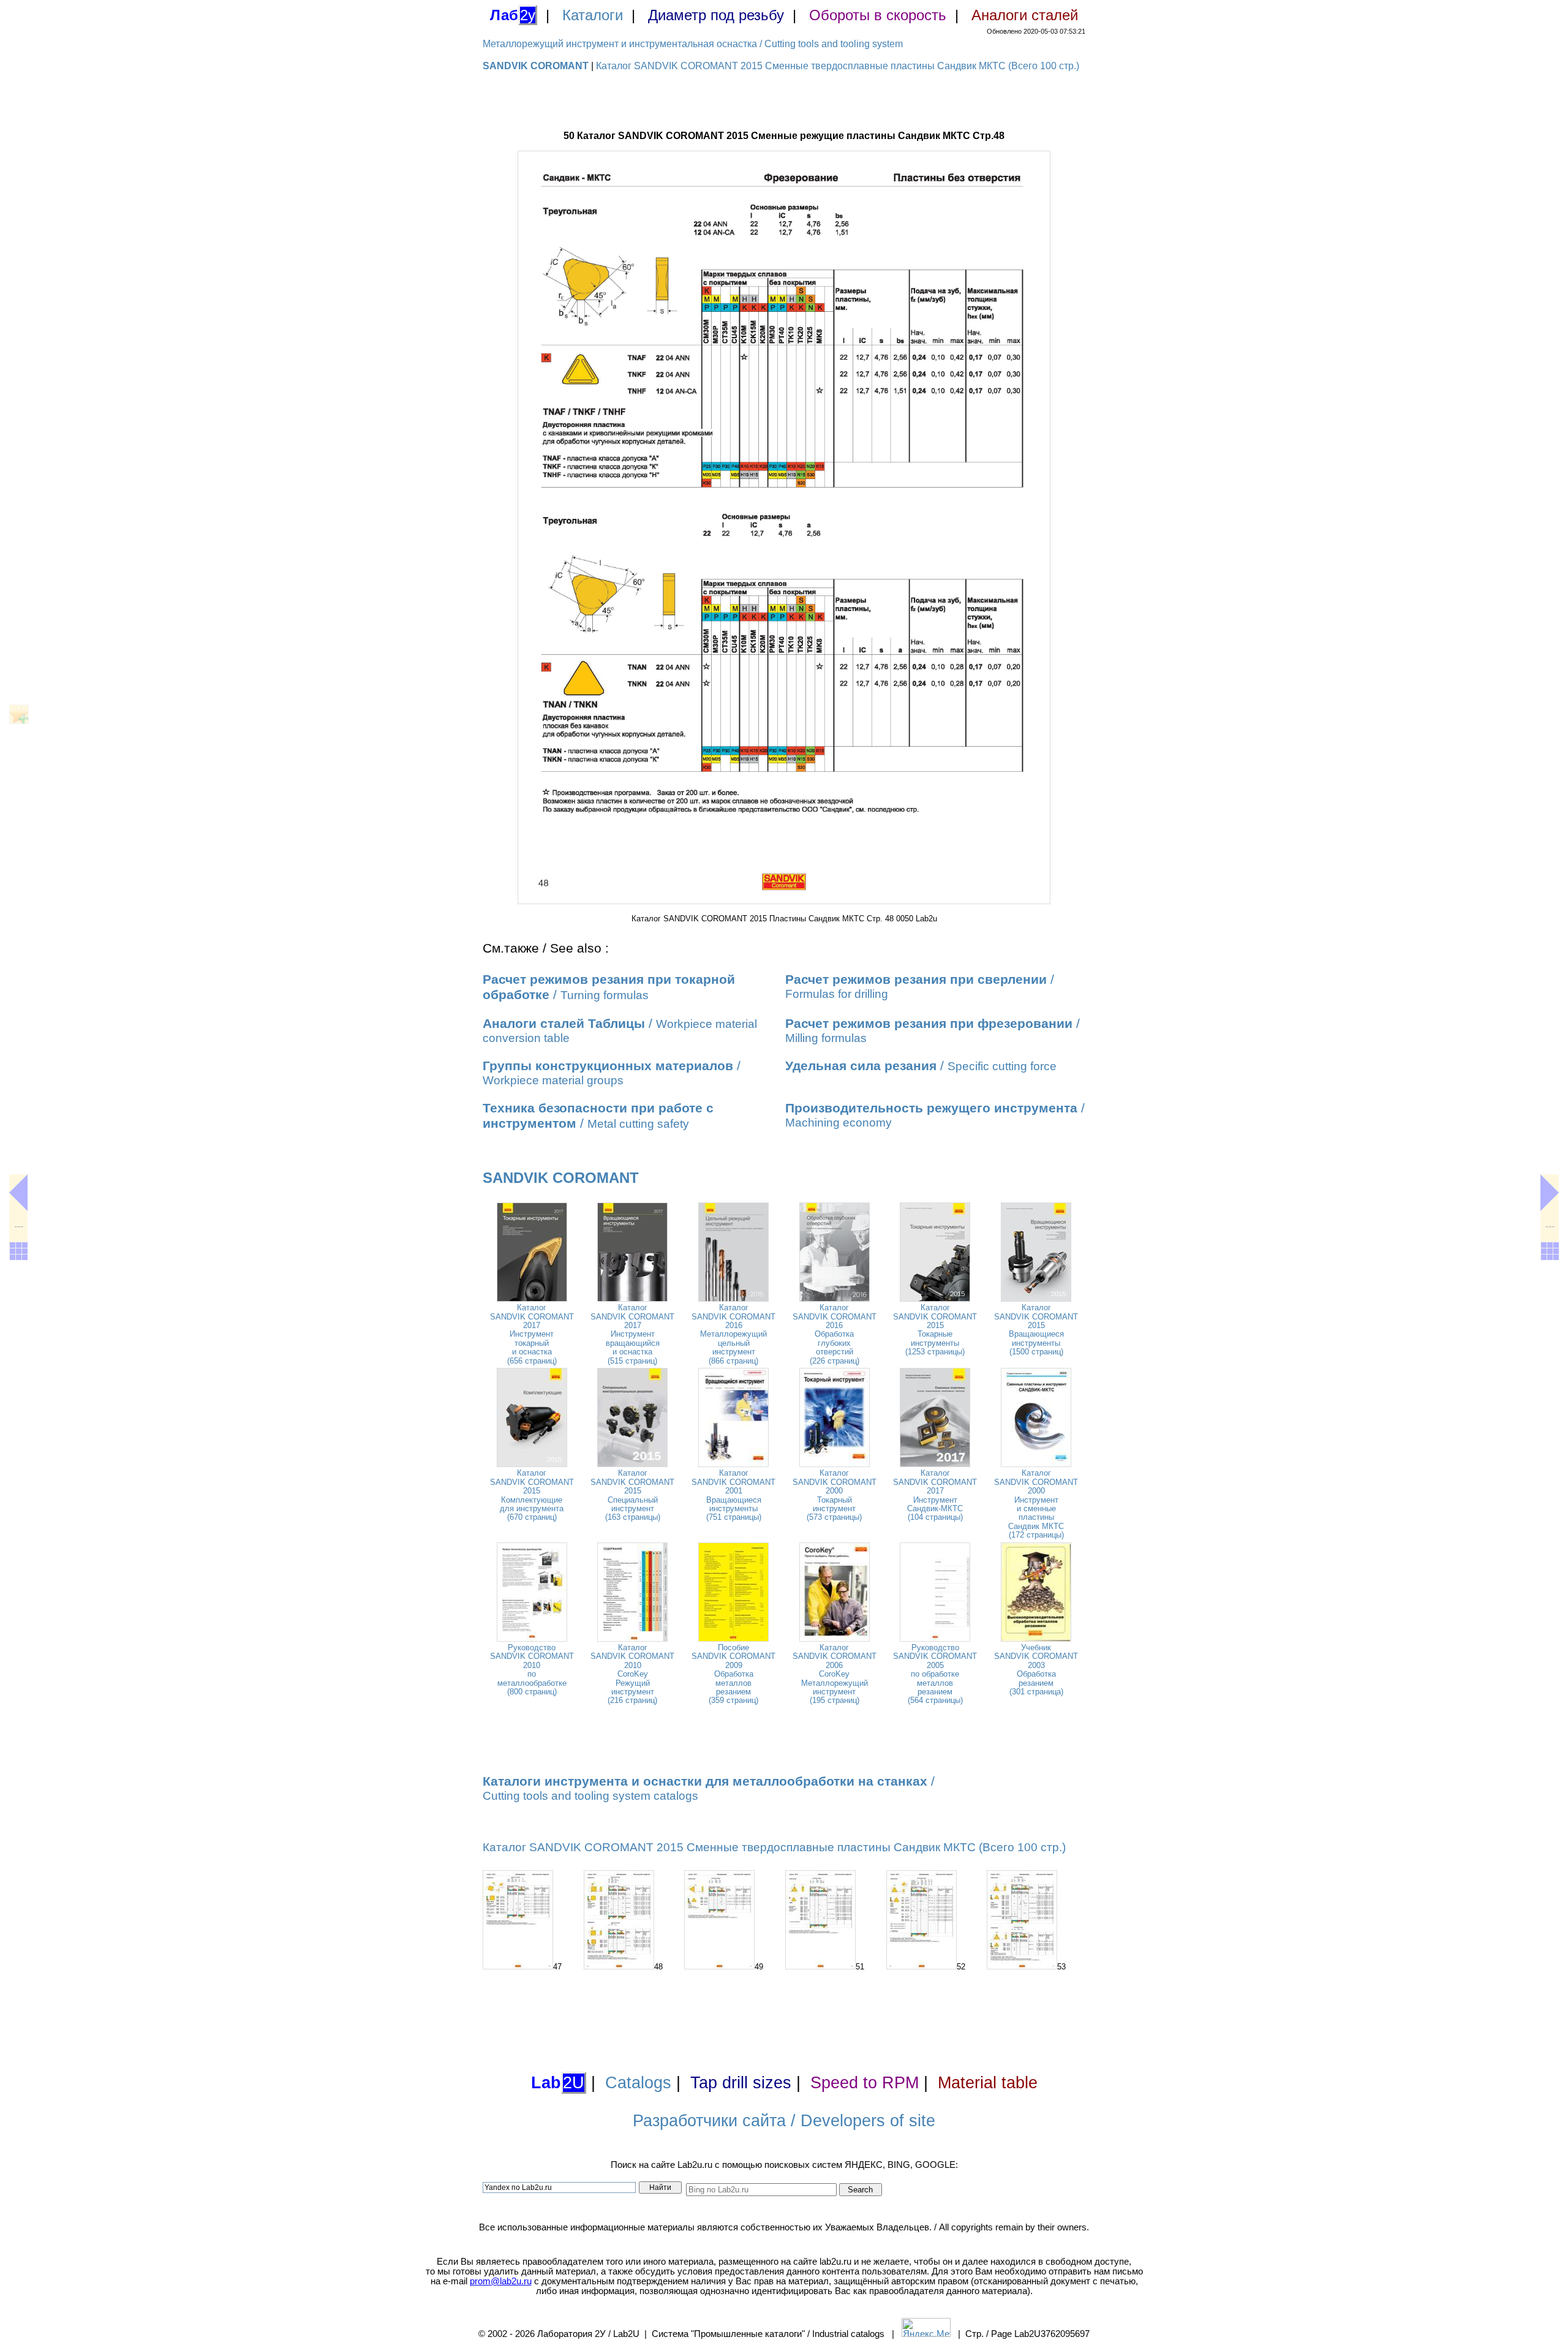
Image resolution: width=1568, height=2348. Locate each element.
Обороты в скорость (878, 15)
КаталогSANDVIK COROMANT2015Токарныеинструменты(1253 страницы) (935, 1330)
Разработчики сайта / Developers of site (784, 2121)
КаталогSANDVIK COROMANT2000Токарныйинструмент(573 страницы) (835, 1495)
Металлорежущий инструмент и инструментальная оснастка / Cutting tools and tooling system (693, 44)
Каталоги (593, 15)
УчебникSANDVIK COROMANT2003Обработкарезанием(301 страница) (1036, 1670)
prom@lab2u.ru (501, 2281)
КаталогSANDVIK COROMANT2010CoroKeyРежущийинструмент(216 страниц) (632, 1674)
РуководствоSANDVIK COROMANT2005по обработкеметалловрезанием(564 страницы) (935, 1674)
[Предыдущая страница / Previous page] (18, 1193)
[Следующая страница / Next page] (1550, 1193)
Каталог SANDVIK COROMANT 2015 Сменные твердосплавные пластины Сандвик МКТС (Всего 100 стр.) (838, 66)
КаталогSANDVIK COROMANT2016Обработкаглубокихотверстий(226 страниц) (835, 1334)
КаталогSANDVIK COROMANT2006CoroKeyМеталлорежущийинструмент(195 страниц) (835, 1674)
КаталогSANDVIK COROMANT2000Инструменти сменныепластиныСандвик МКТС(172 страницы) (1036, 1504)
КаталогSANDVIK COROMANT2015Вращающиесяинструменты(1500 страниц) (1036, 1330)
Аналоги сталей (1025, 15)
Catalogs (638, 2083)
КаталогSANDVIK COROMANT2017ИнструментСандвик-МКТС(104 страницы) (935, 1495)
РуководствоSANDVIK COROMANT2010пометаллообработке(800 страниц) (532, 1670)
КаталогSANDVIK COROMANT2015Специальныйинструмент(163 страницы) (632, 1495)
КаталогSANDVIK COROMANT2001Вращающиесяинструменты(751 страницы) (733, 1495)
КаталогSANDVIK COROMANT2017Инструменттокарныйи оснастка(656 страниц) (532, 1334)
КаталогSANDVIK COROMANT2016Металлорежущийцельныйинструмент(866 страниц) (733, 1334)
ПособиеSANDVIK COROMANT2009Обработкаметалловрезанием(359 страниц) (733, 1674)
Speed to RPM (865, 2083)
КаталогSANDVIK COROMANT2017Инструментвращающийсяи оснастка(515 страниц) (632, 1334)
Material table (988, 2083)
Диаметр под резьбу (716, 15)
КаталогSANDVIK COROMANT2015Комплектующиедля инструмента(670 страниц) (532, 1495)
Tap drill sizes (741, 2083)
